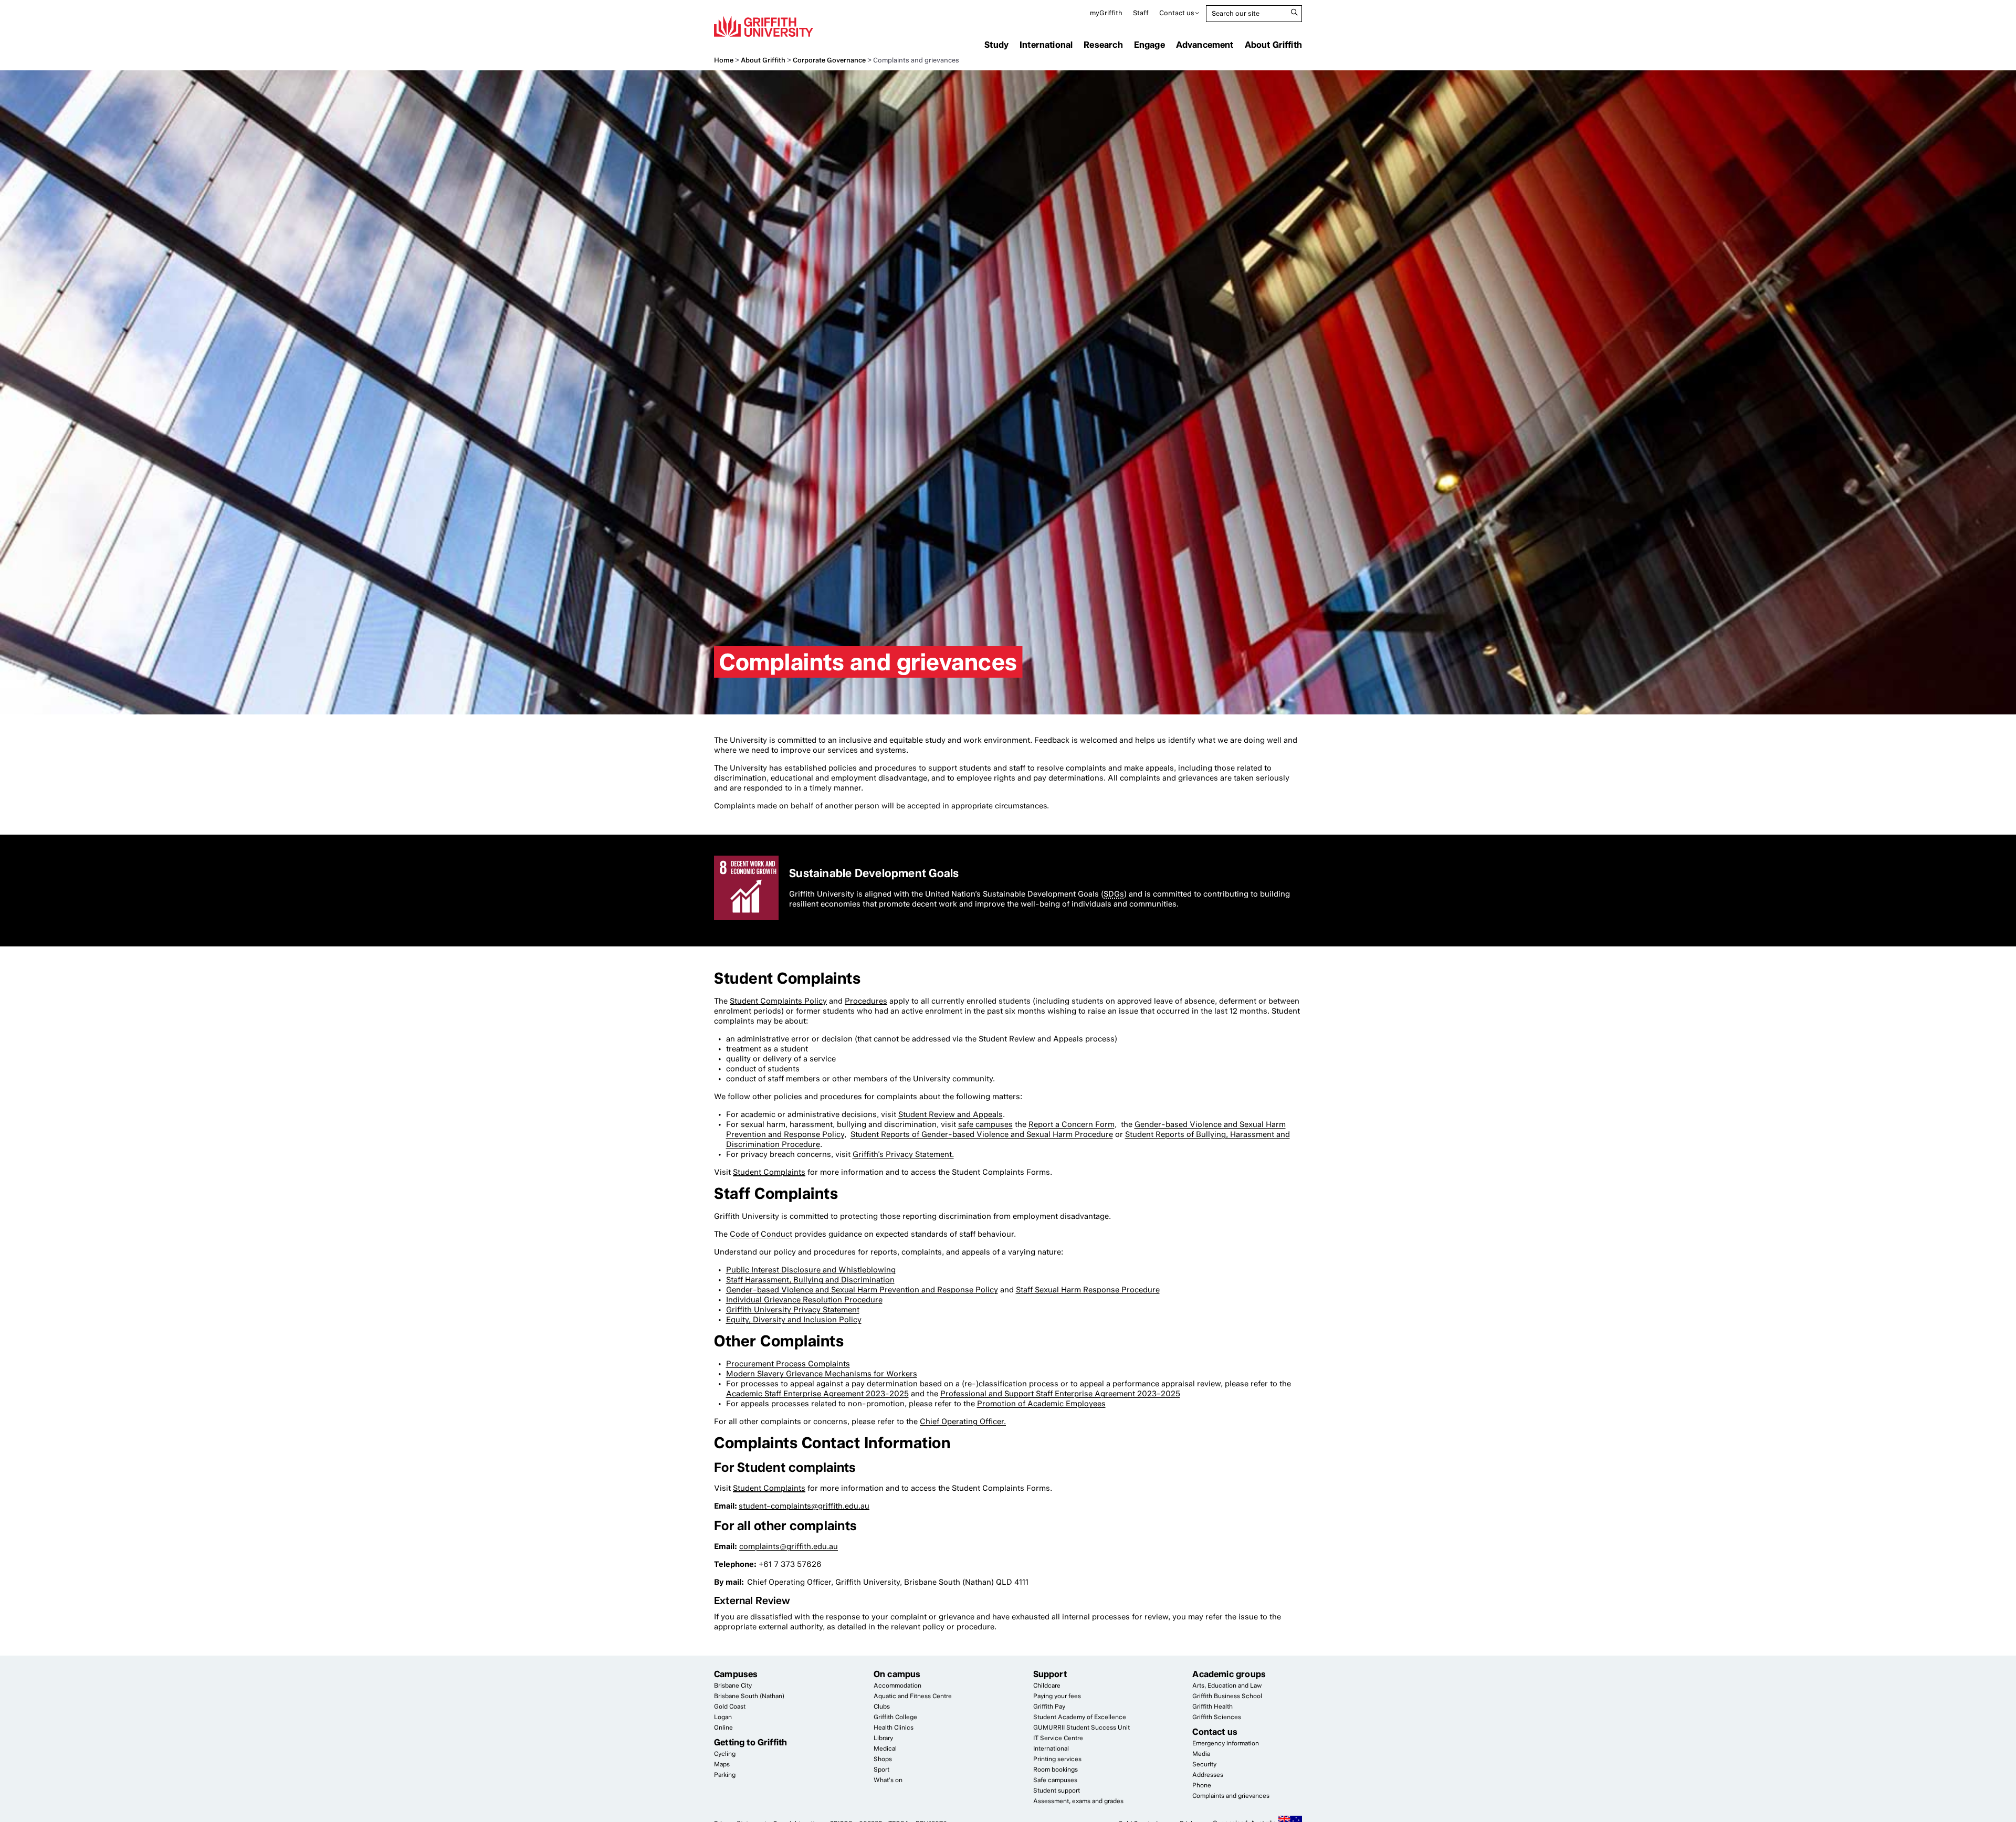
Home (724, 60)
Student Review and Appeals (951, 1114)
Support (1050, 1674)
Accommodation (897, 1686)
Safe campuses (1055, 1780)
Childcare (1047, 1686)
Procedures (866, 1001)
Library (883, 1738)
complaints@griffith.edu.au (789, 1546)
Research (1103, 45)
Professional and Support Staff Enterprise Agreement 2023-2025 (1060, 1394)
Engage (1149, 45)
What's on (888, 1780)
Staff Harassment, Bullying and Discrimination (810, 1280)
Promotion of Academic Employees (1041, 1404)
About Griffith (1273, 45)
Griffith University (764, 26)
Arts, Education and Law (1227, 1686)
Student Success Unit (1081, 1728)
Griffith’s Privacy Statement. (903, 1154)
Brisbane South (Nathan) (749, 1696)
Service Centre (1058, 1738)
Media (1201, 1754)
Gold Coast (730, 1707)
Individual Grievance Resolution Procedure (804, 1300)
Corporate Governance (829, 60)
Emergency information (1226, 1743)
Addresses (1208, 1775)
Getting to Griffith (750, 1742)
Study (996, 45)
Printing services (1057, 1759)
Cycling (725, 1754)
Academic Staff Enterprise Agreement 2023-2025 (817, 1394)
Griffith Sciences (1217, 1717)
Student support (1057, 1791)
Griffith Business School (1227, 1696)
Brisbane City (733, 1686)
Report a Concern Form (1072, 1124)
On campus (897, 1674)
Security (1204, 1764)
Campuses (736, 1674)
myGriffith (1106, 13)
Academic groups (1229, 1674)
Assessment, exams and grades (1078, 1801)
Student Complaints (769, 1172)
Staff (1141, 13)
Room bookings (1056, 1770)
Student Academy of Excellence (1080, 1717)
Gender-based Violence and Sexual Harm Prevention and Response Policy (862, 1290)
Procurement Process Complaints (788, 1364)
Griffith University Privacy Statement (793, 1310)
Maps (722, 1764)
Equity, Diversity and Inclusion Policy (794, 1320)
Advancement (1205, 45)
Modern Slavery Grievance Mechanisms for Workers (822, 1374)
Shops (883, 1759)
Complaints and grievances (1231, 1796)
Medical (885, 1749)
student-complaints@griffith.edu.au (804, 1506)
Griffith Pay (1049, 1707)
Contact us (1177, 13)
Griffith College (895, 1717)
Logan (723, 1717)
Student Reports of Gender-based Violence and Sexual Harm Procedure (982, 1134)
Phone (1202, 1785)
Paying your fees (1057, 1696)
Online (723, 1728)
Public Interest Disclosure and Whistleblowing (811, 1270)
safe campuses (985, 1124)
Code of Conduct (761, 1234)
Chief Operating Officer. (963, 1421)
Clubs (882, 1707)
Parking (725, 1775)
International (1046, 45)
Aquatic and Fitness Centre (913, 1696)
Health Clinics (894, 1728)
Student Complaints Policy (778, 1001)
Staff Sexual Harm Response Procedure (1088, 1290)
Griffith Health (1212, 1707)
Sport (881, 1770)
